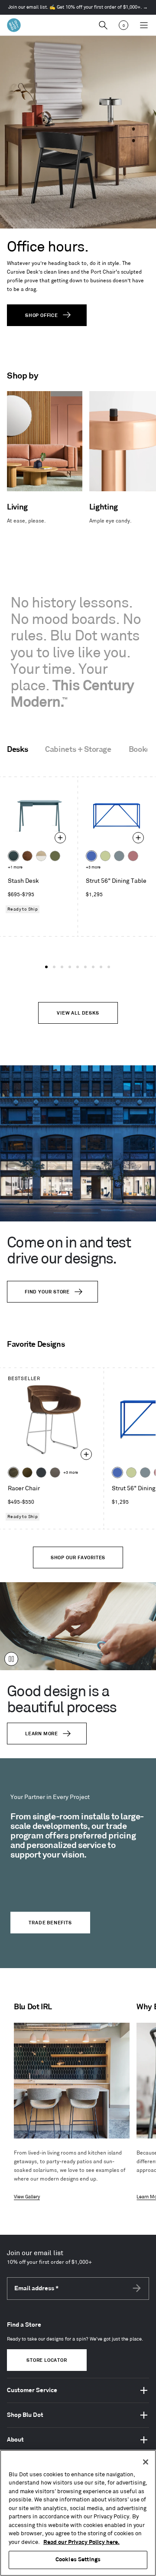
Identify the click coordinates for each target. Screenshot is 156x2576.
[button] (46, 967)
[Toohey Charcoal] (55, 1472)
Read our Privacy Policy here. (81, 2542)
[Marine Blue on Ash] (13, 856)
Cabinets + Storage (78, 750)
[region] (78, 2513)
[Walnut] (27, 856)
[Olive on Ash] (55, 856)
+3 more (93, 867)
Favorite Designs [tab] (36, 1345)
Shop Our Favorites (78, 1558)
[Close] (146, 2462)
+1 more (15, 867)
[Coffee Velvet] (13, 1472)
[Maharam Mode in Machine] (41, 1472)
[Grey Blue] (119, 856)
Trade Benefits (50, 1923)
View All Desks (78, 1013)
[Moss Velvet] (27, 1472)
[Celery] (105, 856)
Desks (17, 750)
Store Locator (47, 2361)
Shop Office (42, 316)
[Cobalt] (91, 856)
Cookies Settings (78, 2560)
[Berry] (133, 856)
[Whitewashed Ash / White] (41, 856)
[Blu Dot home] (14, 25)
